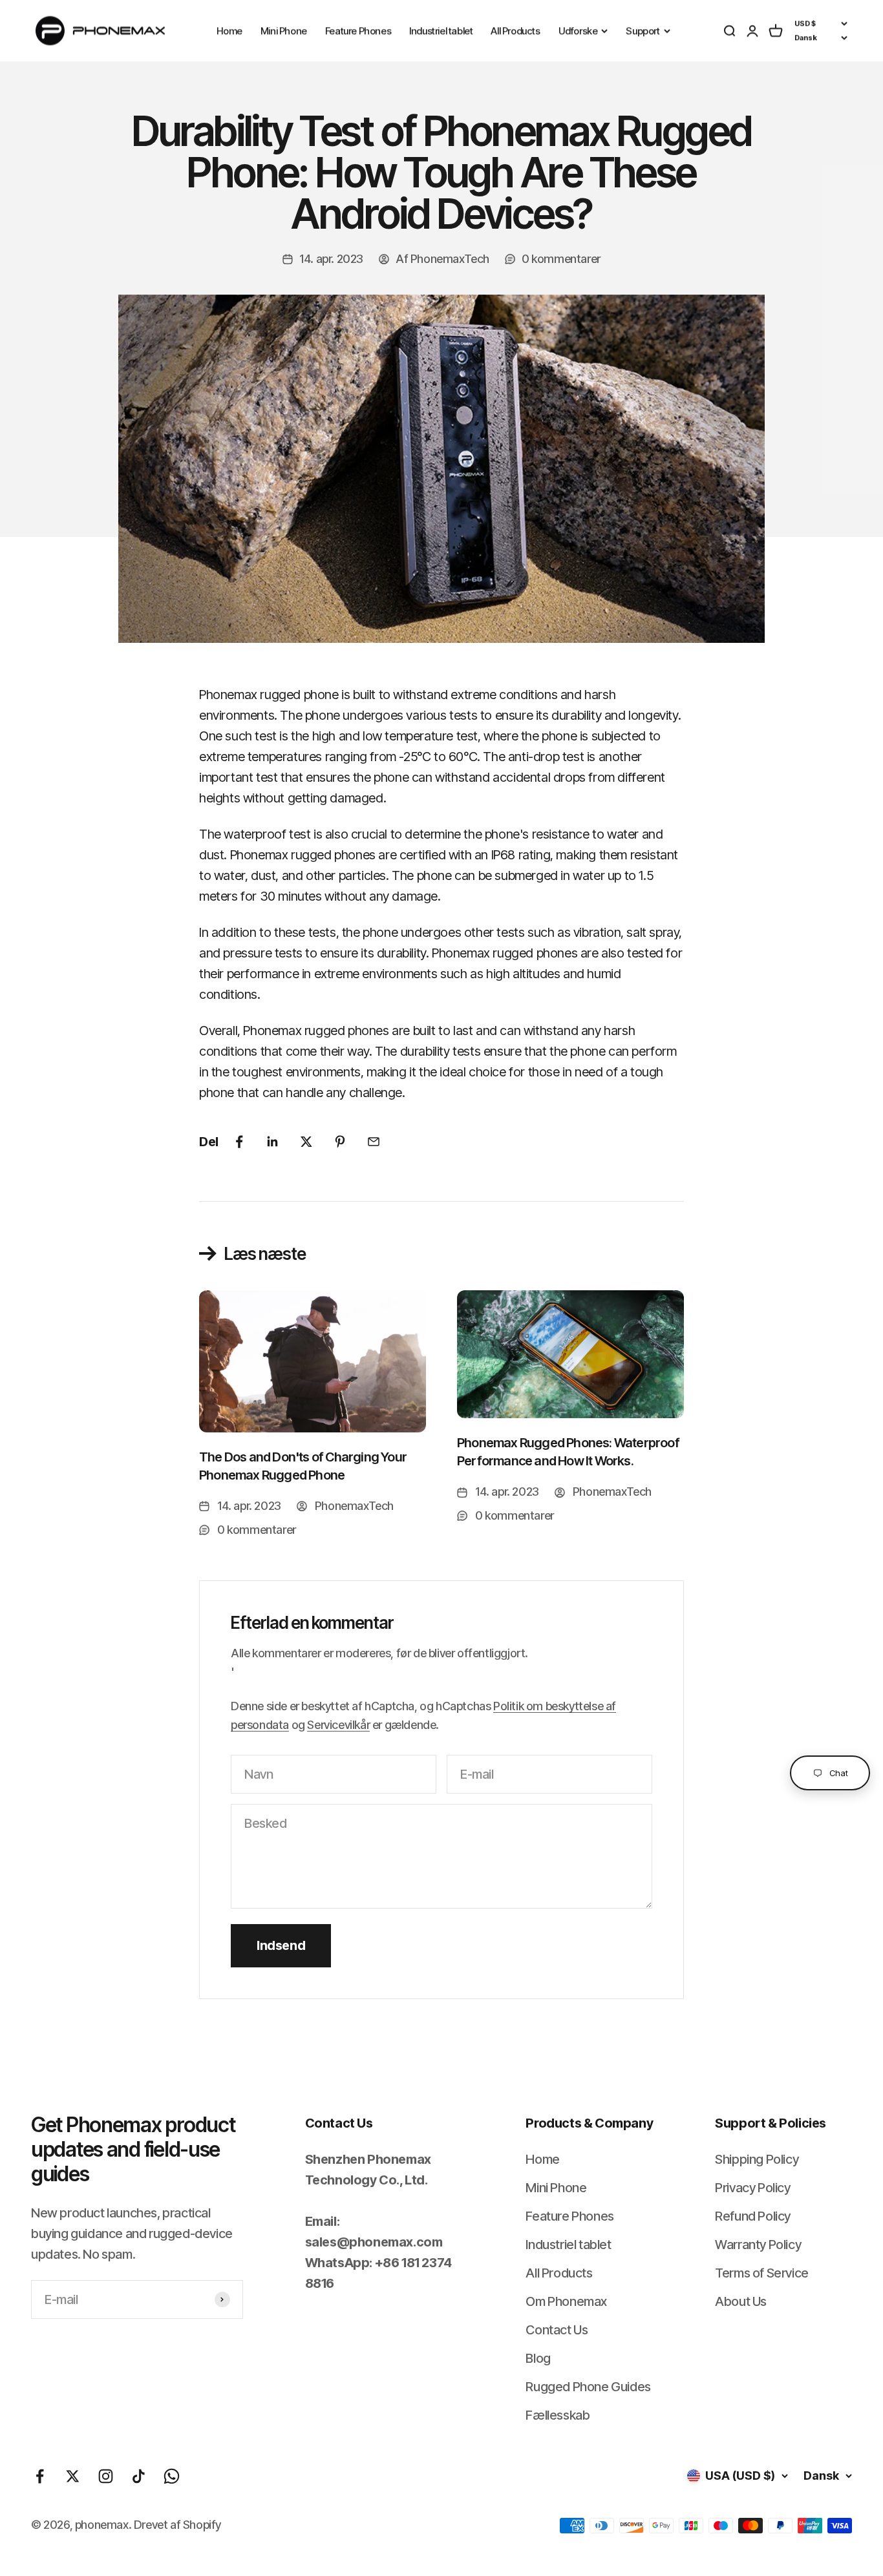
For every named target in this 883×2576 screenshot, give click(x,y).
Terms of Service (762, 2273)
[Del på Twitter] (306, 1142)
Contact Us (557, 2330)
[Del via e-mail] (374, 1142)
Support (643, 31)
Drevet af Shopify (177, 2525)
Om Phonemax (566, 2301)
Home (229, 31)
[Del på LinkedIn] (273, 1142)
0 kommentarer (561, 259)
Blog (538, 2358)
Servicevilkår (338, 1725)
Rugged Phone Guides (588, 2387)
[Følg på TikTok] (139, 2476)
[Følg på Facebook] (40, 2476)
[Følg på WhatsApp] (172, 2476)
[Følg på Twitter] (73, 2476)
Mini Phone (284, 31)
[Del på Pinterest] (340, 1142)
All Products (515, 31)
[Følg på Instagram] (106, 2476)
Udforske (578, 31)
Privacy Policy (752, 2188)
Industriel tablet (441, 31)
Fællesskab (558, 2415)
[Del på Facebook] (239, 1142)
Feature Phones (358, 31)
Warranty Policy (758, 2245)
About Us (741, 2301)
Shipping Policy (757, 2159)
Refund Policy (753, 2216)
